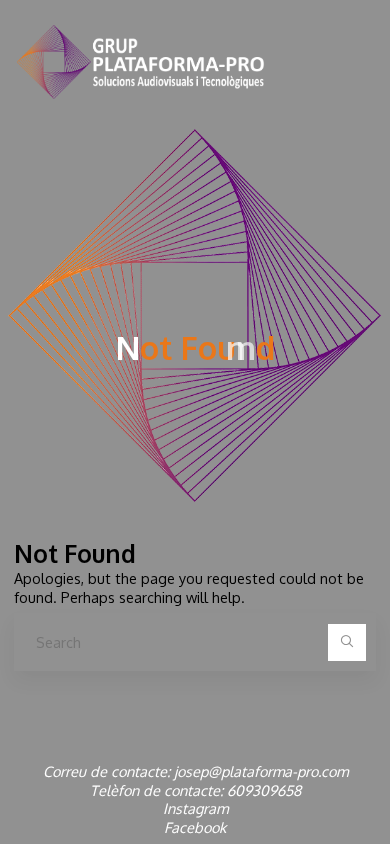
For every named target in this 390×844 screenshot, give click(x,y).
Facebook (195, 827)
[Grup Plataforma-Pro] (140, 60)
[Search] (346, 642)
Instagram (195, 808)
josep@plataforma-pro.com (261, 771)
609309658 (264, 790)
